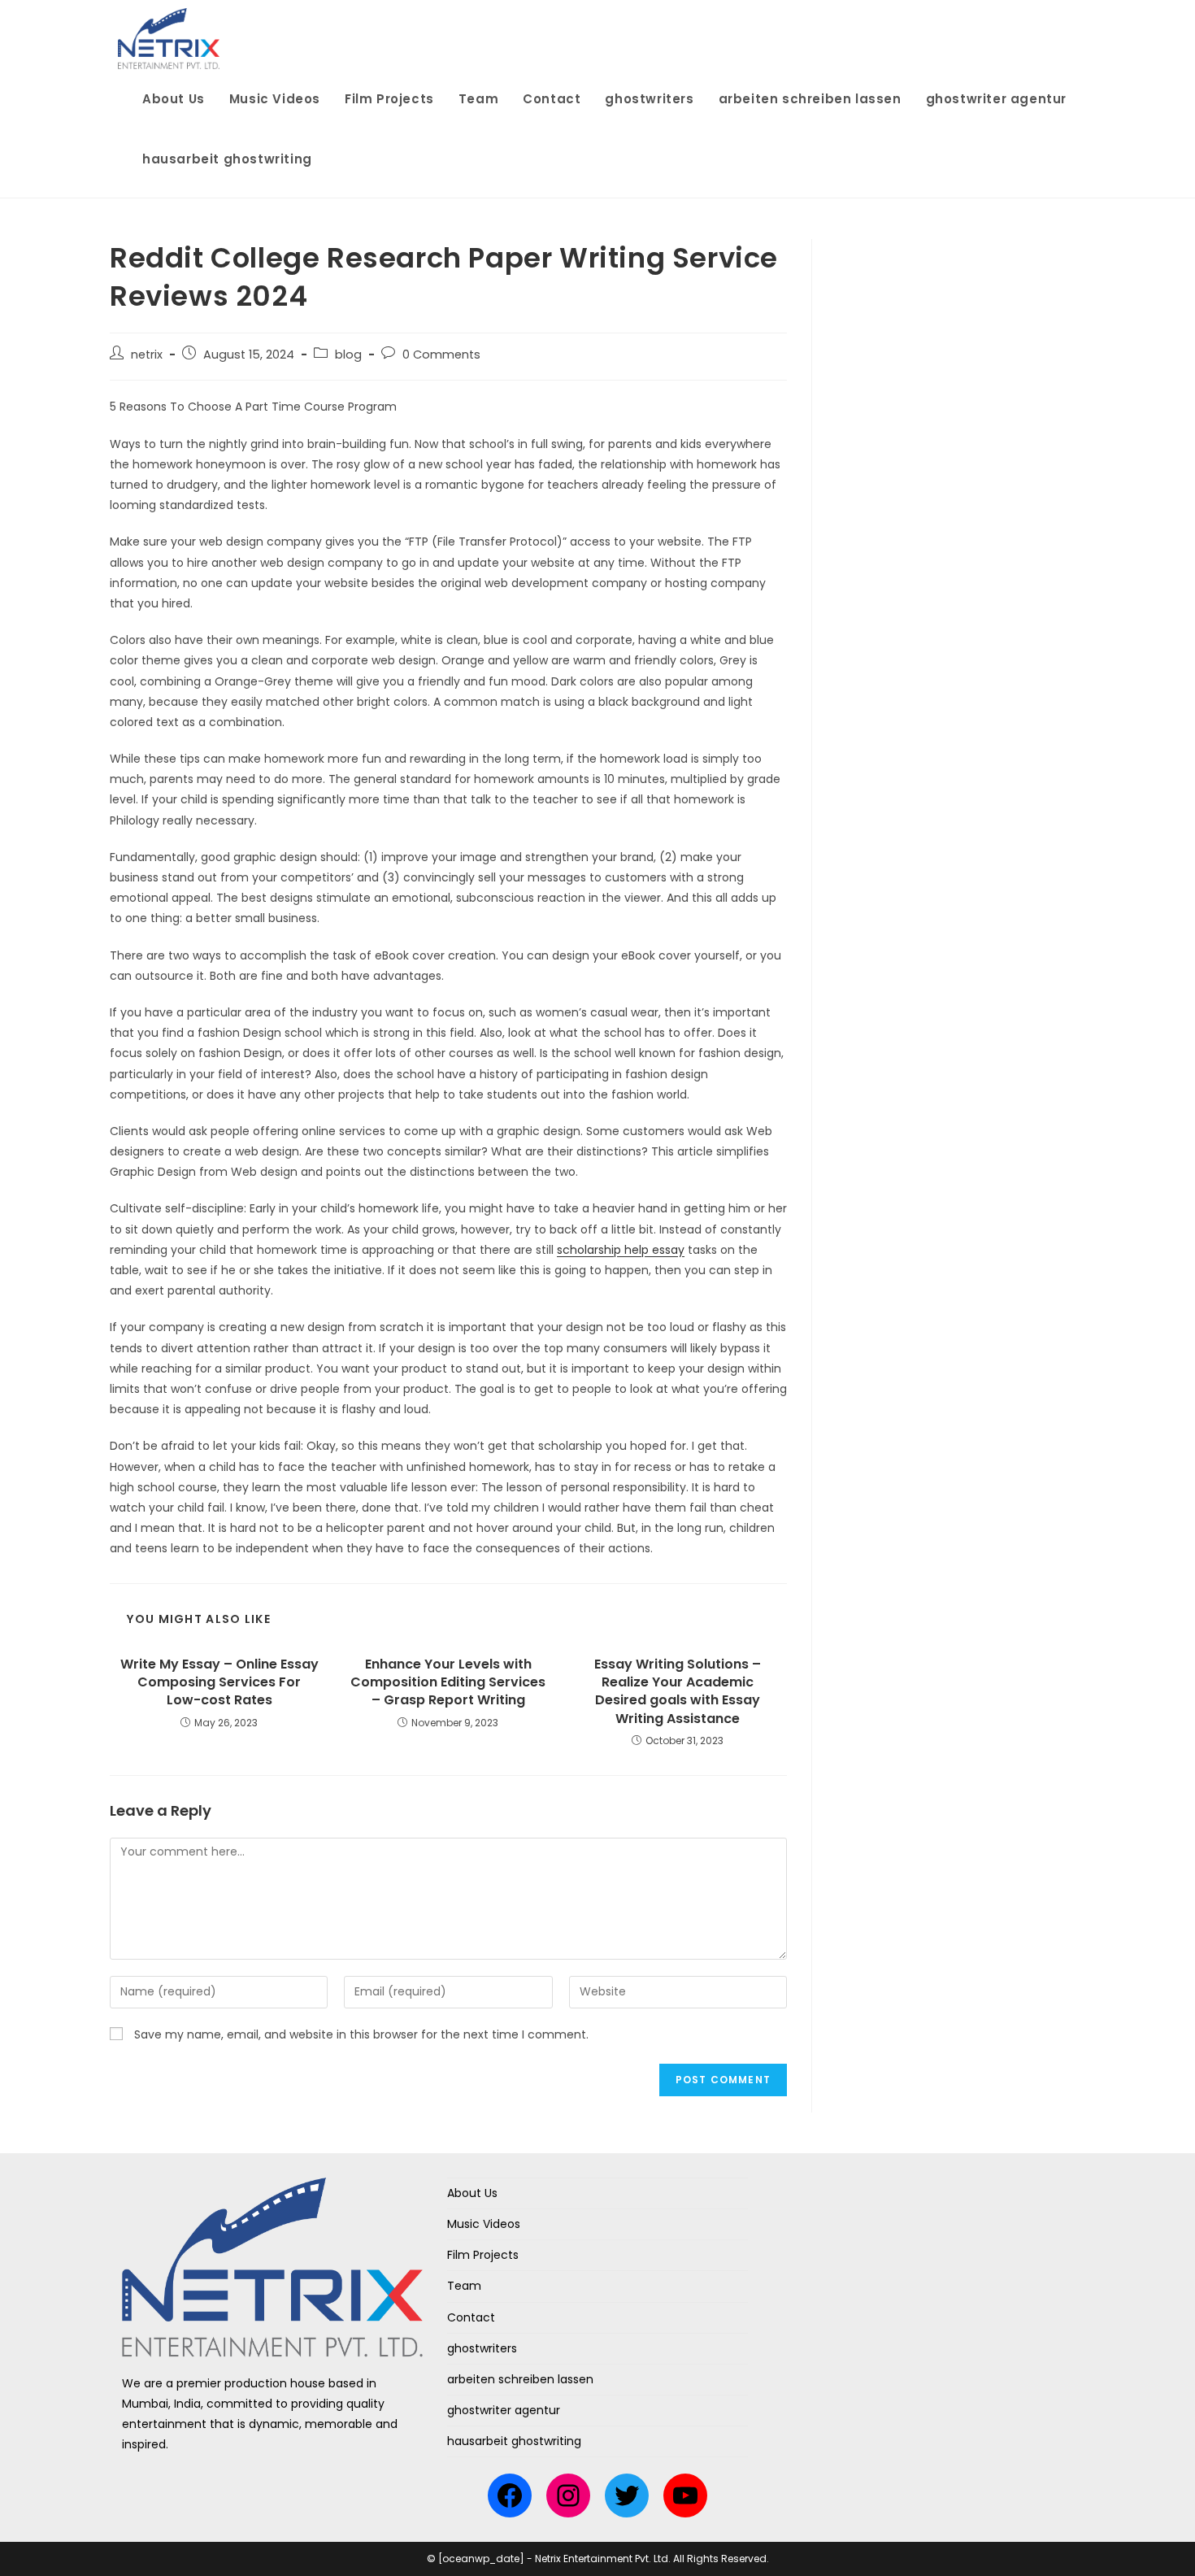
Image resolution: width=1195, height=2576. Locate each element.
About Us (472, 2193)
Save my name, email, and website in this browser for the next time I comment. (361, 2034)
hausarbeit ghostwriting (514, 2441)
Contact (471, 2317)
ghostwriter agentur (504, 2410)
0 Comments (441, 355)
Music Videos (484, 2224)
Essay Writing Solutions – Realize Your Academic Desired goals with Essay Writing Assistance (678, 1692)
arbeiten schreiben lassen (520, 2379)
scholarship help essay (621, 1250)
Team (464, 2286)
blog (348, 355)
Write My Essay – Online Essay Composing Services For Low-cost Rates (219, 1683)
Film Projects (483, 2255)
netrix (147, 355)
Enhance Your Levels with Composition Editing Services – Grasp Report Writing (448, 1683)
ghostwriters (482, 2348)
